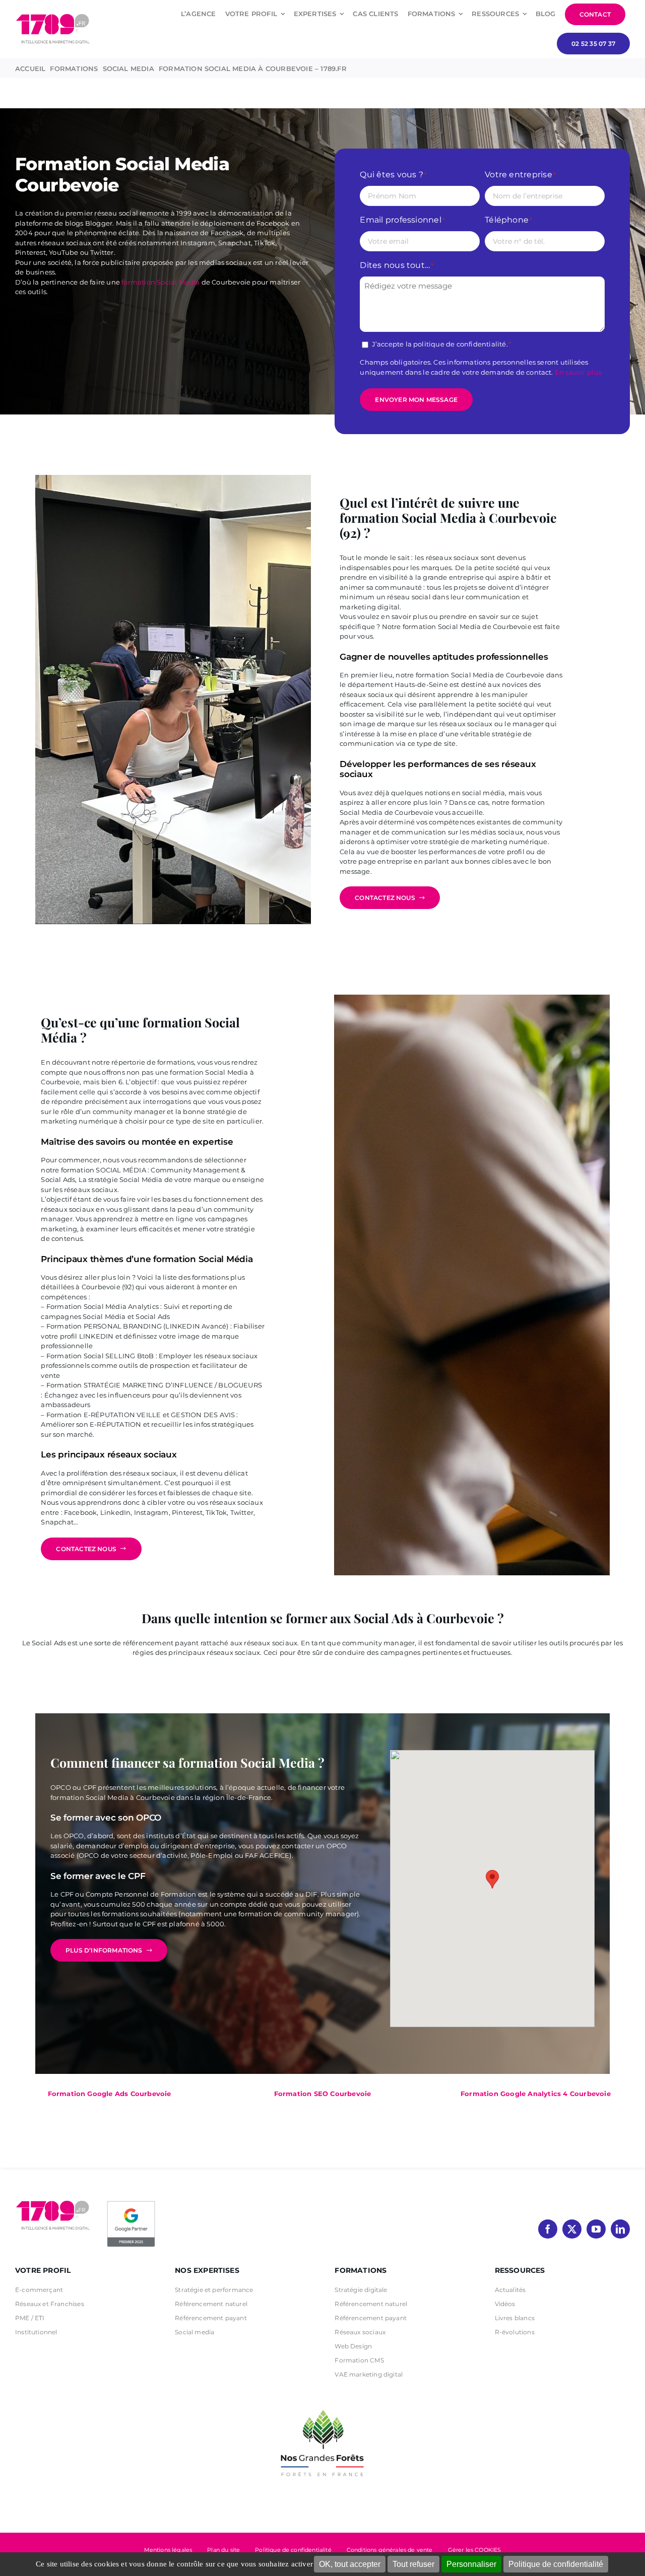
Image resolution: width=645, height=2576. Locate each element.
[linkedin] (620, 2229)
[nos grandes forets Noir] (322, 2405)
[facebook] (548, 2229)
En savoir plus (578, 372)
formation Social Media (160, 282)
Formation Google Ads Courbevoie (110, 2094)
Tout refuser (413, 2564)
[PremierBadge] (131, 2203)
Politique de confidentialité (556, 2564)
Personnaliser (471, 2564)
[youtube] (596, 2229)
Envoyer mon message (416, 400)
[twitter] (572, 2229)
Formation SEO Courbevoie (323, 2094)
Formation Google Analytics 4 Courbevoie (536, 2094)
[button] (492, 1879)
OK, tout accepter (350, 2564)
